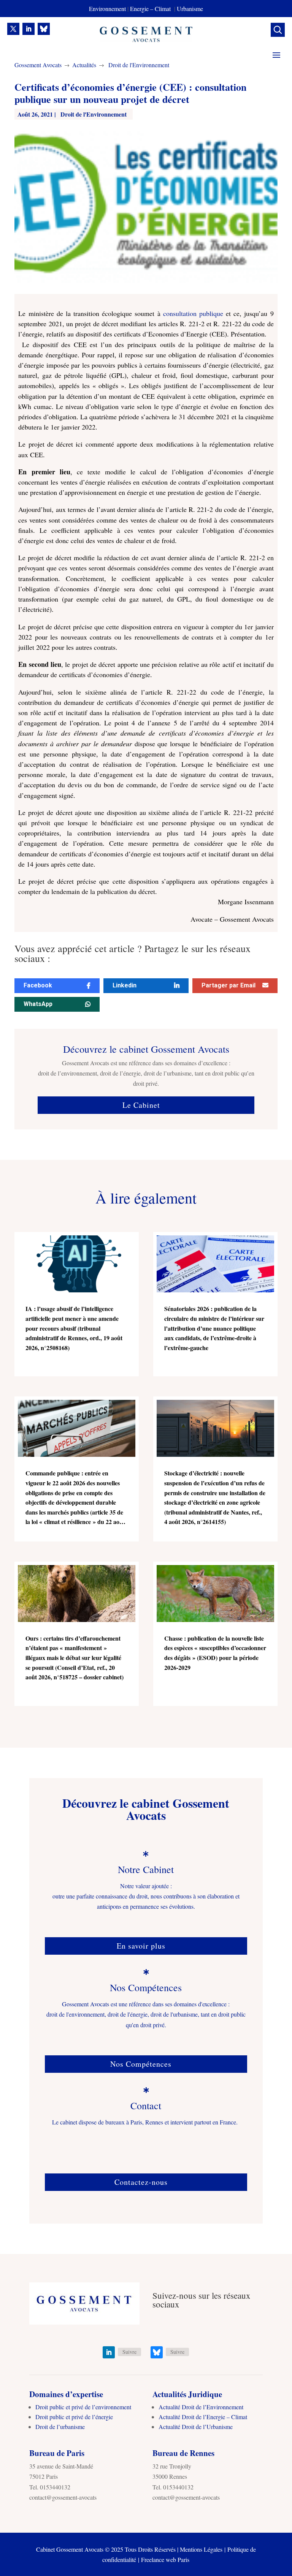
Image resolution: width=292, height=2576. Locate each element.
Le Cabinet (141, 1105)
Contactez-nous (141, 2182)
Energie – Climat (151, 9)
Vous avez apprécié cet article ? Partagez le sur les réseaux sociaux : (133, 954)
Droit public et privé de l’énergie (74, 2417)
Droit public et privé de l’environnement (83, 2407)
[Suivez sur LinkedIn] (29, 29)
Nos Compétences (141, 2064)
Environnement (107, 9)
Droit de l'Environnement (139, 65)
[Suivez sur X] (13, 29)
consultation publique (193, 313)
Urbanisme (190, 9)
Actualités (84, 65)
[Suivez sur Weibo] (44, 29)
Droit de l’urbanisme (60, 2427)
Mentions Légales (201, 2549)
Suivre (129, 2352)
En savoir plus (141, 1946)
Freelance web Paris (165, 2559)
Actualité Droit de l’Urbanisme (196, 2427)
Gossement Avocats (38, 65)
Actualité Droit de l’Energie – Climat (203, 2417)
